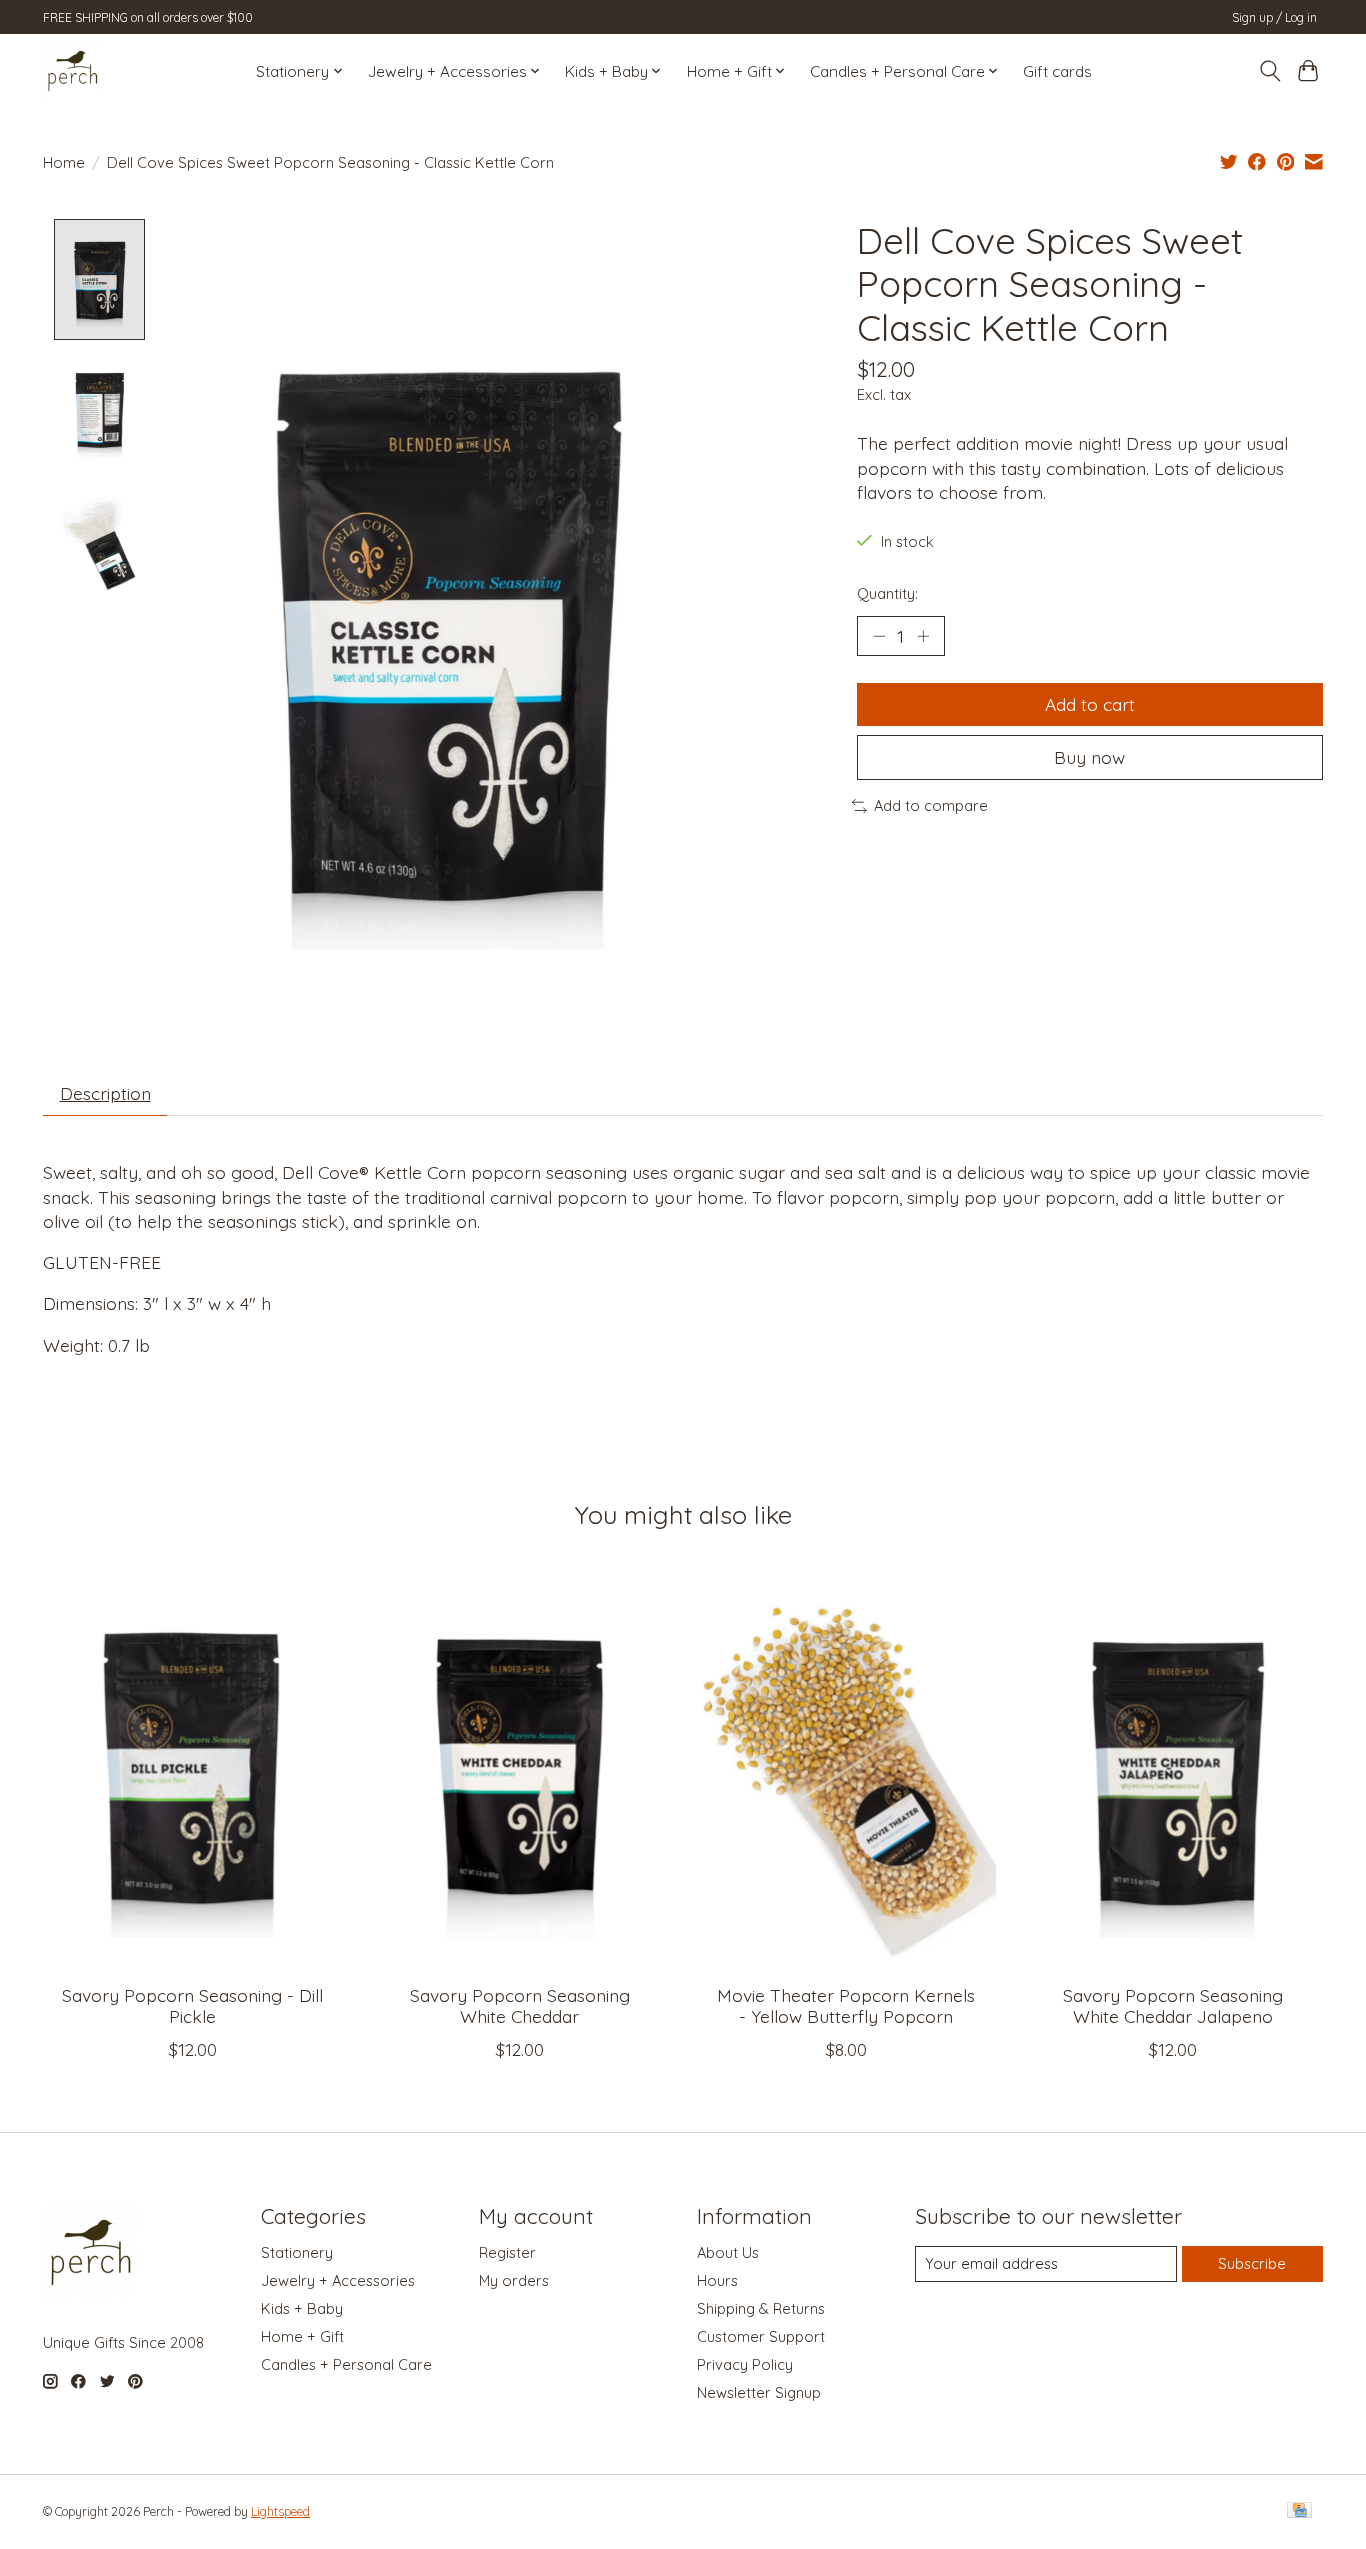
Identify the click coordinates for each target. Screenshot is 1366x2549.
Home (64, 162)
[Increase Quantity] (923, 636)
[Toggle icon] (1269, 71)
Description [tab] (105, 1093)
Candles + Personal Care (346, 2364)
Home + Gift (302, 2336)
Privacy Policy (745, 2364)
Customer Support (761, 2336)
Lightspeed (280, 2511)
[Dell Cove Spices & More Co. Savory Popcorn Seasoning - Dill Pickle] (192, 1769)
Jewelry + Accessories (338, 2280)
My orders (514, 2280)
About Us (728, 2252)
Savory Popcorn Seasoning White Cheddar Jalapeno (1173, 2005)
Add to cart (1090, 704)
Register (507, 2252)
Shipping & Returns (761, 2308)
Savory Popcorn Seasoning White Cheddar (520, 2005)
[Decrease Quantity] (879, 636)
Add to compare (931, 805)
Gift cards (1057, 71)
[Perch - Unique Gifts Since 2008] (73, 71)
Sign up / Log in (1274, 17)
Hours (717, 2280)
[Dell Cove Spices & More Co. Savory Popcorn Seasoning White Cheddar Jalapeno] (1173, 1769)
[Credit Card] (1299, 2511)
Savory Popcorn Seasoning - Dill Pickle (192, 2005)
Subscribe (1252, 2263)
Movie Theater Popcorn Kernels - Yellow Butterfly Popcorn (846, 2005)
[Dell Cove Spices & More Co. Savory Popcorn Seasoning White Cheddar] (519, 1769)
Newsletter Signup (759, 2392)
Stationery (297, 2252)
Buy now (1089, 757)
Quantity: (887, 593)
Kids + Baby (302, 2308)
